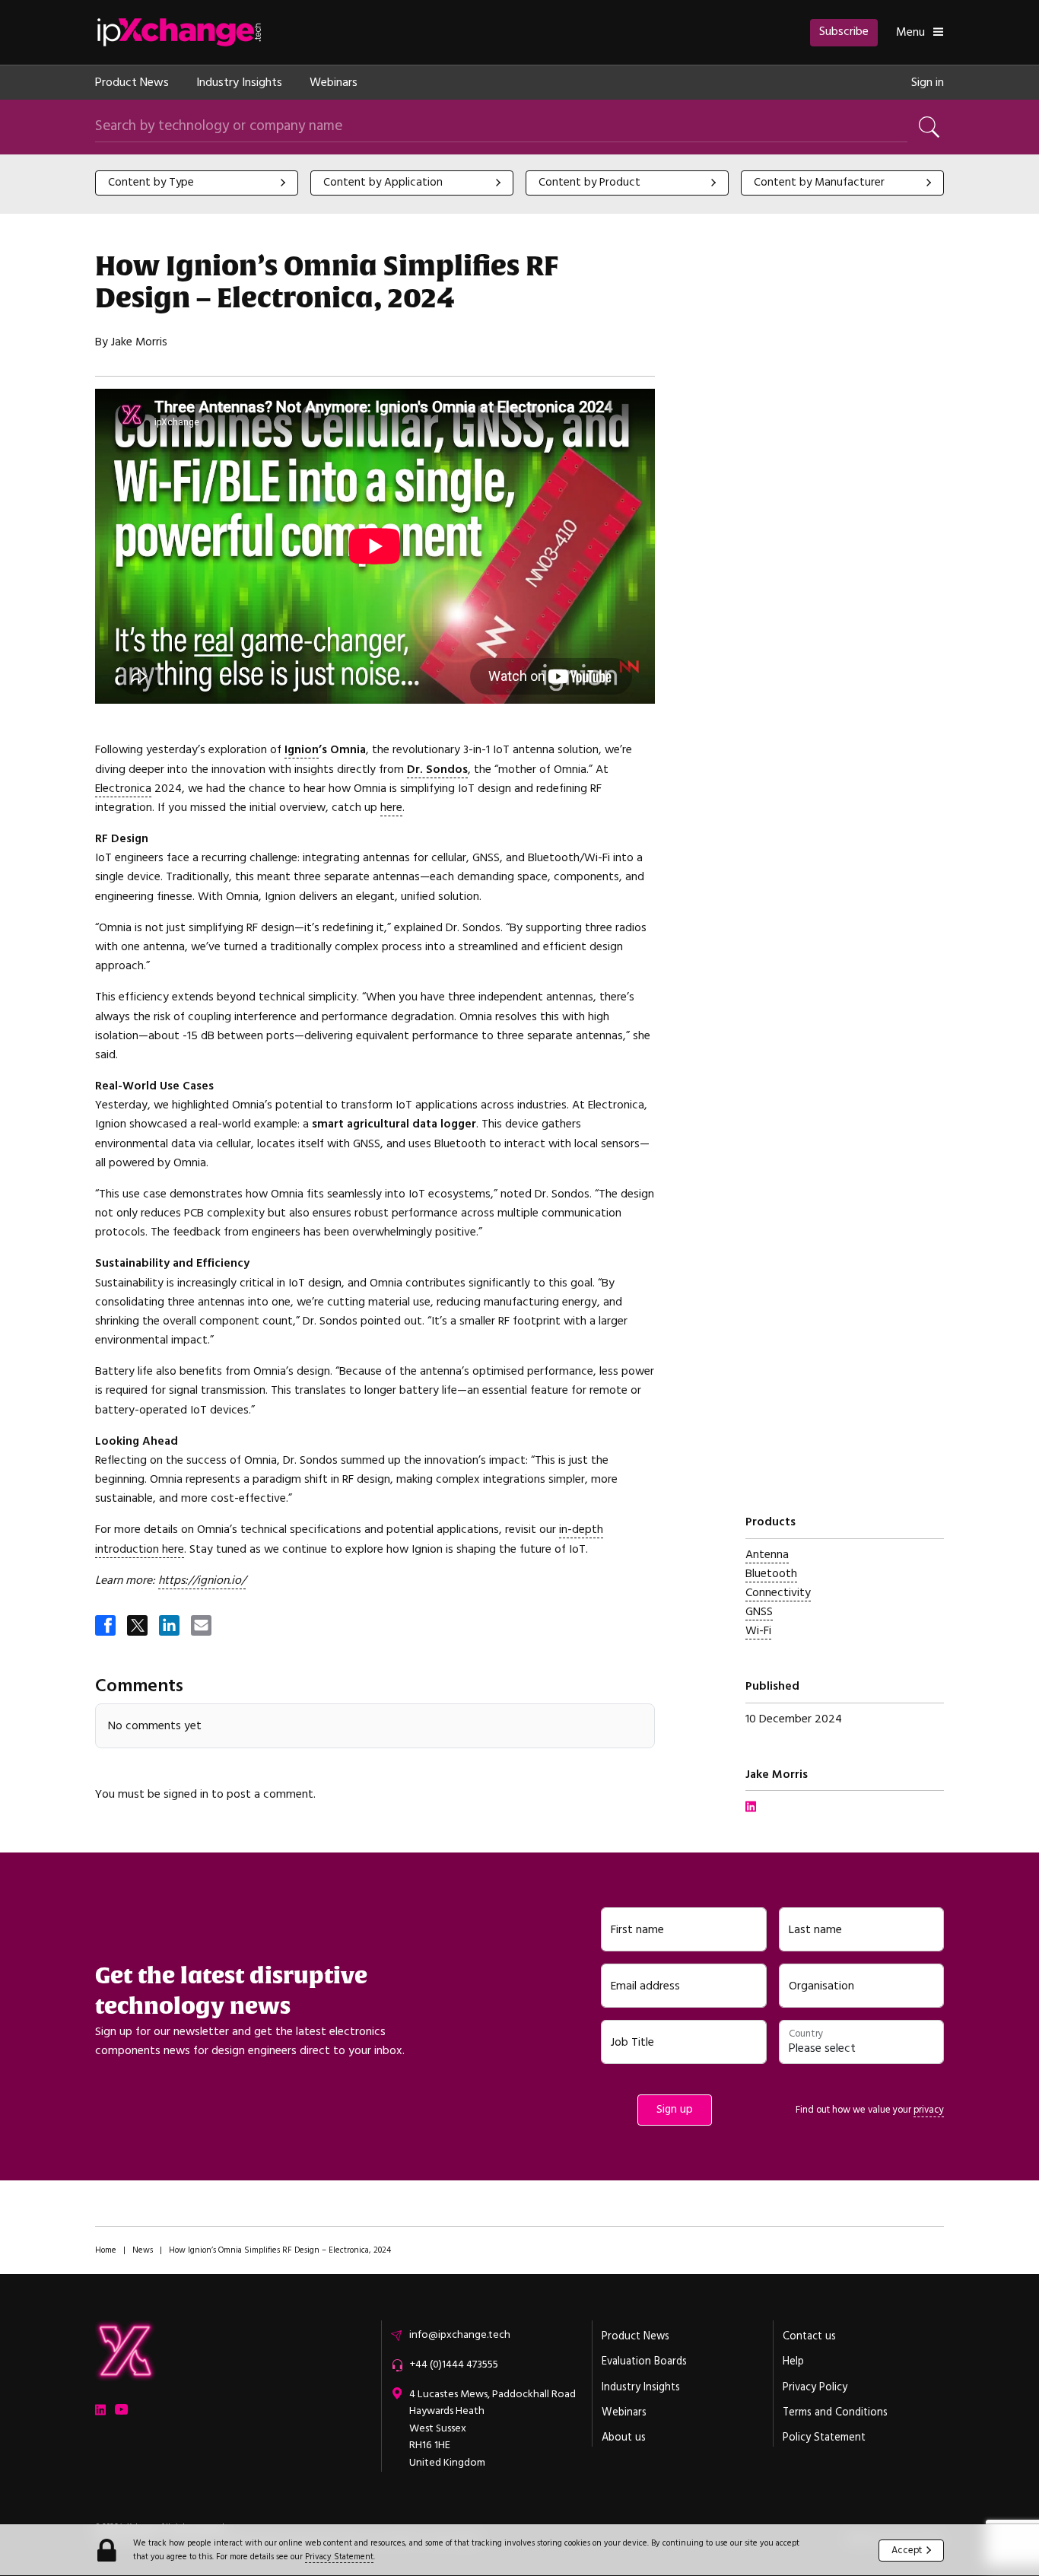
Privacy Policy (815, 2387)
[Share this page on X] (138, 1627)
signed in (186, 1794)
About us (624, 2438)
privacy (929, 2110)
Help (793, 2361)
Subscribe (844, 31)
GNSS (759, 1612)
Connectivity (778, 1593)
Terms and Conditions (835, 2412)
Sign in (928, 82)
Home (106, 2250)
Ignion (302, 750)
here (391, 808)
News (143, 2250)
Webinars (334, 82)
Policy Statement (824, 2438)
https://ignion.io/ (202, 1581)
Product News (132, 82)
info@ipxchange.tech (460, 2335)
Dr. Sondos (437, 770)
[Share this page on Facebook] (106, 1627)
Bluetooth (771, 1574)
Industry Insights (239, 82)
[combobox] (197, 183)
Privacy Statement (339, 2557)
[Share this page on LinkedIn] (170, 1627)
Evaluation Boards (644, 2361)
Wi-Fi (758, 1631)
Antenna (767, 1555)
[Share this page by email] (202, 1627)
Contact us (809, 2336)
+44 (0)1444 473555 (454, 2365)
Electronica (123, 789)
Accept (907, 2549)
